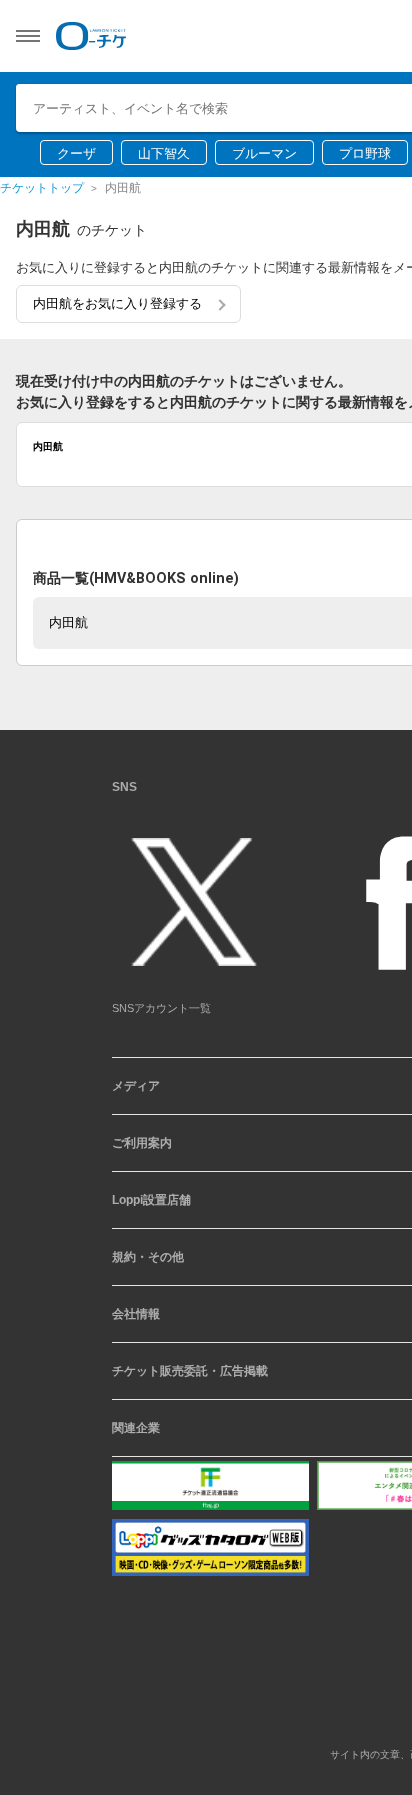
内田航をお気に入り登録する (117, 303)
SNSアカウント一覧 (161, 1016)
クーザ (76, 153)
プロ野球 (365, 153)
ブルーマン (264, 153)
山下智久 (164, 153)
